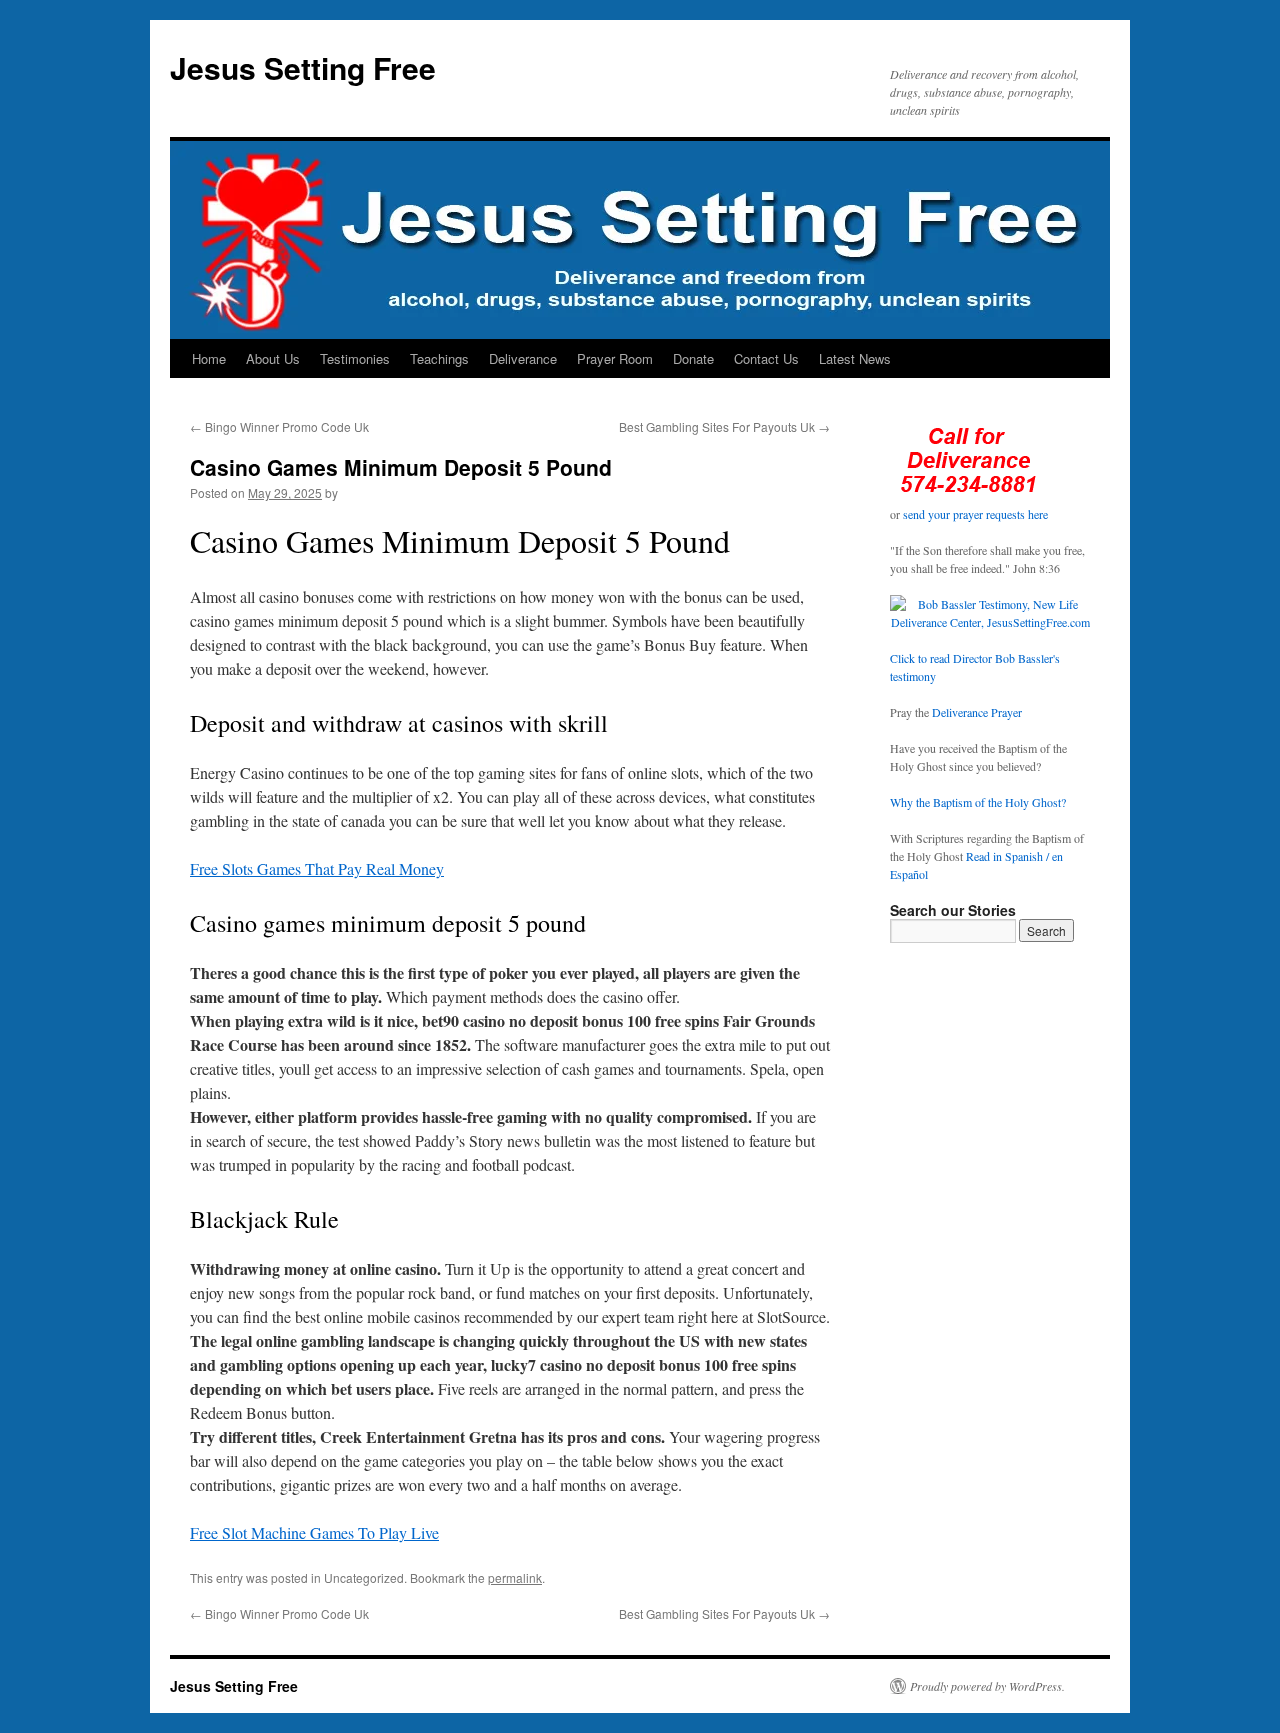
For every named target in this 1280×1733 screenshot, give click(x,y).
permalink (515, 1577)
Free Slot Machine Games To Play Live (314, 1532)
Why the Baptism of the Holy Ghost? (978, 802)
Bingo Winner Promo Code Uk (279, 426)
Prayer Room (615, 358)
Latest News (855, 358)
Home (209, 358)
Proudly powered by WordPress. (987, 1686)
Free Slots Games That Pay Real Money (317, 868)
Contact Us (766, 358)
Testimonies (355, 358)
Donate (693, 358)
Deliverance (523, 358)
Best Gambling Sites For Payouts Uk (724, 426)
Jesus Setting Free (303, 67)
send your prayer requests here (975, 514)
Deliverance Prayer (977, 712)
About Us (273, 358)
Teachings (439, 358)
